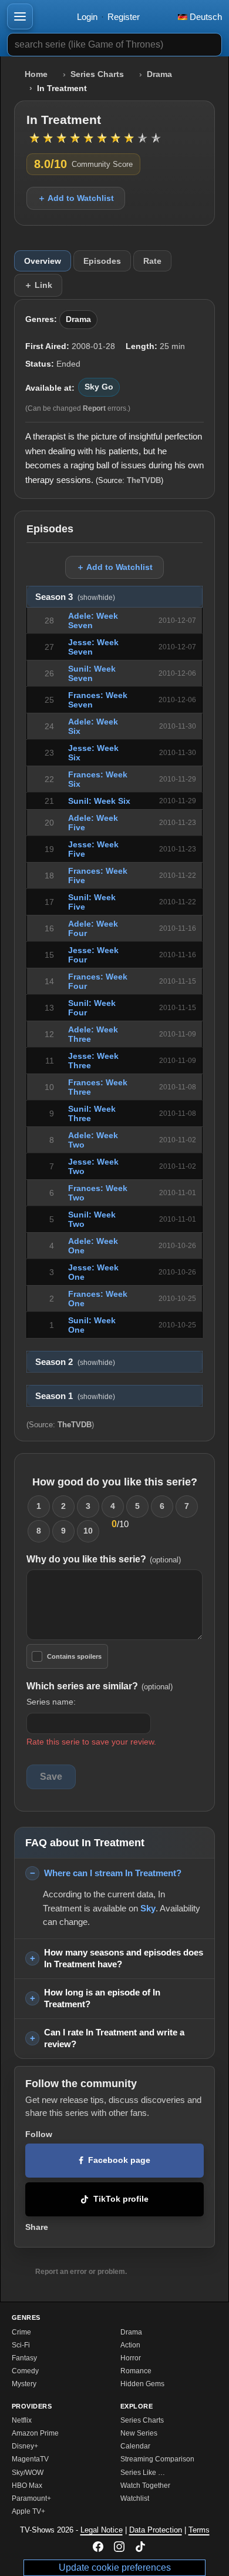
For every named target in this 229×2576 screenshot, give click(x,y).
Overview (43, 261)
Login (87, 17)
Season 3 (75, 597)
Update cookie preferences (115, 2567)
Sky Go (99, 387)
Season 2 (75, 1362)
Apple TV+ (28, 2511)
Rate (152, 261)
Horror (131, 2358)
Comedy (25, 2371)
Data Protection (156, 2530)
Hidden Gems (142, 2384)
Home (36, 74)
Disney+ (25, 2446)
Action (130, 2345)
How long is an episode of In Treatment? (102, 1998)
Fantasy (24, 2358)
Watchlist (135, 2498)
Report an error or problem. (81, 2272)
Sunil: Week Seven (92, 673)
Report (94, 408)
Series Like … (143, 2473)
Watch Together (145, 2486)
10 (88, 1531)
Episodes (102, 261)
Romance (136, 2371)
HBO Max (27, 2486)
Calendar (135, 2446)
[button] (20, 16)
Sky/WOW (28, 2473)
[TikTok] (140, 2547)
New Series (139, 2433)
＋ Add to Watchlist (76, 198)
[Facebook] (98, 2547)
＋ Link (38, 285)
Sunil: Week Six (99, 801)
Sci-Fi (21, 2345)
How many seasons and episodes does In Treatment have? (124, 1958)
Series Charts (97, 74)
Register (124, 17)
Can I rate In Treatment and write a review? (114, 2038)
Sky (148, 1908)
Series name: (51, 1702)
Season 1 (75, 1396)
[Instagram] (119, 2547)
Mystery (24, 2384)
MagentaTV (30, 2459)
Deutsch (205, 17)
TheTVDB (144, 480)
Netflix (22, 2420)
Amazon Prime (35, 2433)
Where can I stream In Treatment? (113, 1873)
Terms (199, 2530)
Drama (159, 74)
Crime (21, 2332)
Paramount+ (31, 2498)
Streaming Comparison (157, 2459)
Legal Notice (102, 2530)
